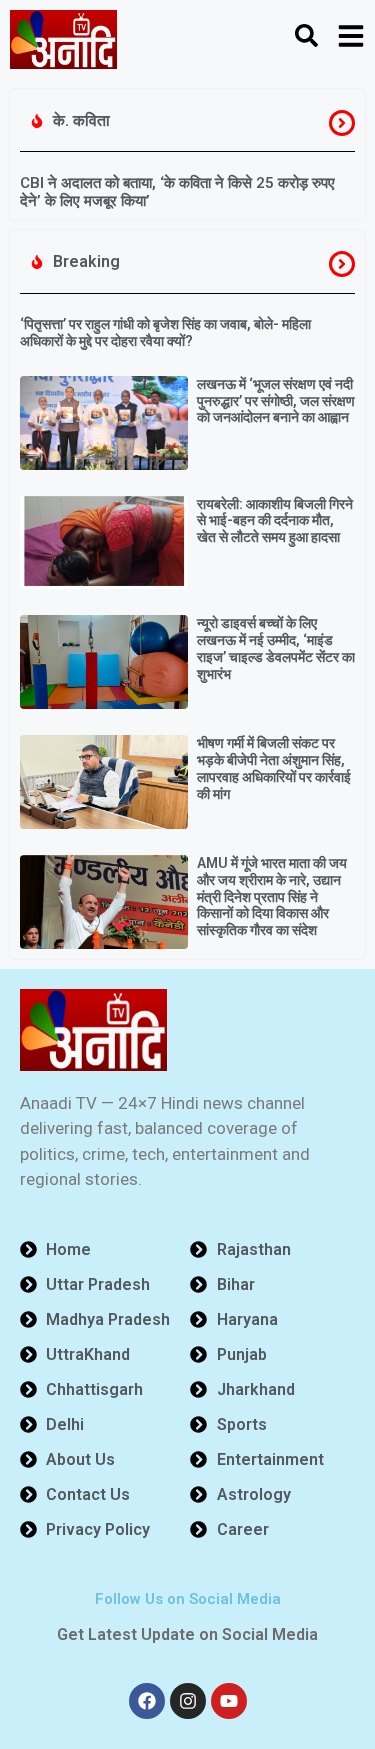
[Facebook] (147, 1701)
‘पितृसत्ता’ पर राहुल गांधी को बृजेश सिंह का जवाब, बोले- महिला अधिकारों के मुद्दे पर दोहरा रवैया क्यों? (165, 332)
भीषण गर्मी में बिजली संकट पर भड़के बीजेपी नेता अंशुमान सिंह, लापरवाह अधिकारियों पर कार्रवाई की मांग (274, 768)
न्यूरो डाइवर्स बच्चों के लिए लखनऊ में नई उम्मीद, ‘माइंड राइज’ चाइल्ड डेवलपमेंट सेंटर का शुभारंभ (276, 648)
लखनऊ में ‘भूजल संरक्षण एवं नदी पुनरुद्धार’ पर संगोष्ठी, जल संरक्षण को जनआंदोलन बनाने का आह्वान (276, 401)
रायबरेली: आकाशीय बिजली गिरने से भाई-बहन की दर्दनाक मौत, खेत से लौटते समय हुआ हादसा (275, 521)
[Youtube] (229, 1701)
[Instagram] (188, 1701)
